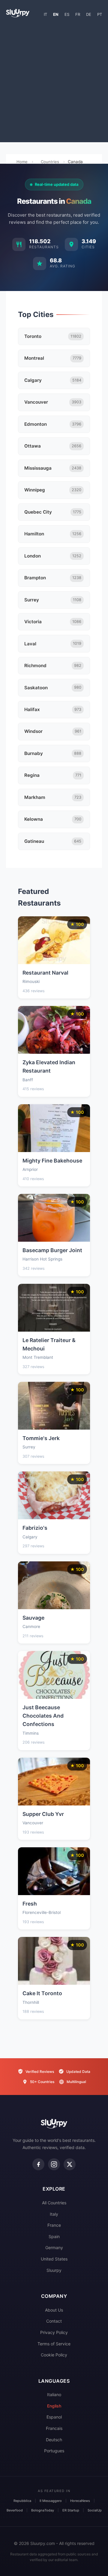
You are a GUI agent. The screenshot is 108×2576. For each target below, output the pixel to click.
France (54, 2225)
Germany (54, 2248)
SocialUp (95, 2510)
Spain (54, 2236)
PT (100, 14)
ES (67, 14)
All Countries (54, 2203)
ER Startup (71, 2510)
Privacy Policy (54, 2332)
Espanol (54, 2417)
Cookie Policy (54, 2355)
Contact (54, 2321)
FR (78, 14)
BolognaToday (43, 2510)
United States (54, 2259)
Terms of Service (54, 2344)
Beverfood (15, 2510)
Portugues (54, 2451)
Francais (54, 2428)
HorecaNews (80, 2501)
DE (89, 14)
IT (45, 14)
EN (56, 14)
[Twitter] (70, 2164)
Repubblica (22, 2501)
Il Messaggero (51, 2501)
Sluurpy (54, 2270)
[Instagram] (54, 2164)
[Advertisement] (54, 82)
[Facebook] (38, 2164)
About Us (54, 2310)
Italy (54, 2214)
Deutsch (54, 2440)
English (54, 2406)
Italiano (54, 2394)
